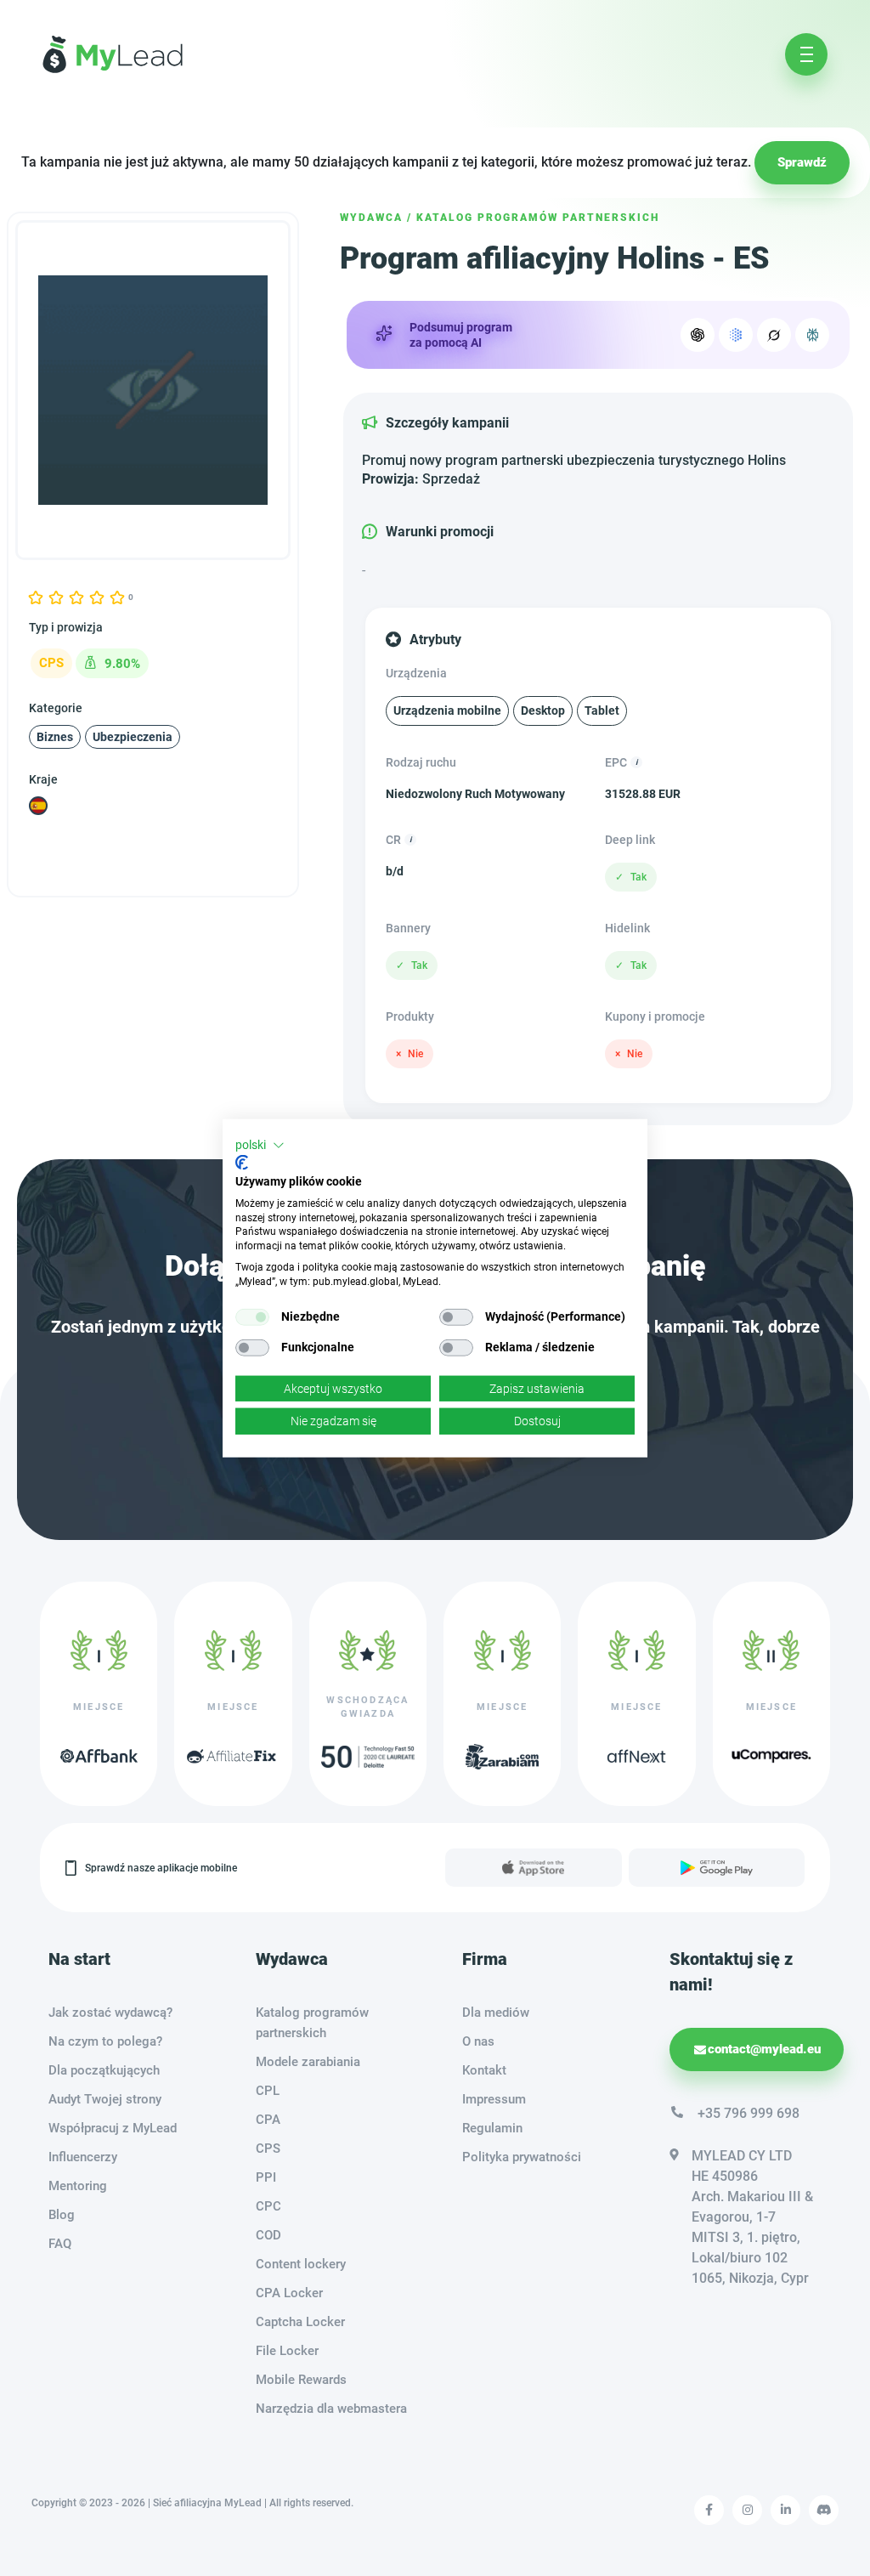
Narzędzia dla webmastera (331, 2409)
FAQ (60, 2244)
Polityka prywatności (522, 2157)
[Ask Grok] (774, 335)
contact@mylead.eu (764, 2049)
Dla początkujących (104, 2070)
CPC (268, 2206)
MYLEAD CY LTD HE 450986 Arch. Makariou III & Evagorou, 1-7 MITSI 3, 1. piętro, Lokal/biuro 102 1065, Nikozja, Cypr (752, 2217)
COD (268, 2235)
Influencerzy (83, 2157)
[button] (260, 1145)
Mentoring (78, 2186)
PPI (266, 2177)
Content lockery (301, 2264)
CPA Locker (289, 2293)
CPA (268, 2120)
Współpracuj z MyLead (113, 2128)
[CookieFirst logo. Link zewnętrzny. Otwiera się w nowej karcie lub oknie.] (242, 1163)
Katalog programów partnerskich (538, 218)
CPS (268, 2149)
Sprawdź (802, 162)
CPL (268, 2091)
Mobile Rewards (301, 2380)
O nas (478, 2041)
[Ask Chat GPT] (698, 335)
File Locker (287, 2351)
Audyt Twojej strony (105, 2099)
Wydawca (371, 218)
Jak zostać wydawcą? (110, 2013)
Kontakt (484, 2070)
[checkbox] (252, 1316)
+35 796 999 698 (749, 2113)
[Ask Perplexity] (812, 335)
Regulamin (492, 2128)
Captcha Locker (300, 2322)
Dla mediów (496, 2013)
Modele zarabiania (308, 2062)
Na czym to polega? (105, 2041)
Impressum (494, 2099)
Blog (62, 2215)
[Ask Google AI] (736, 335)
